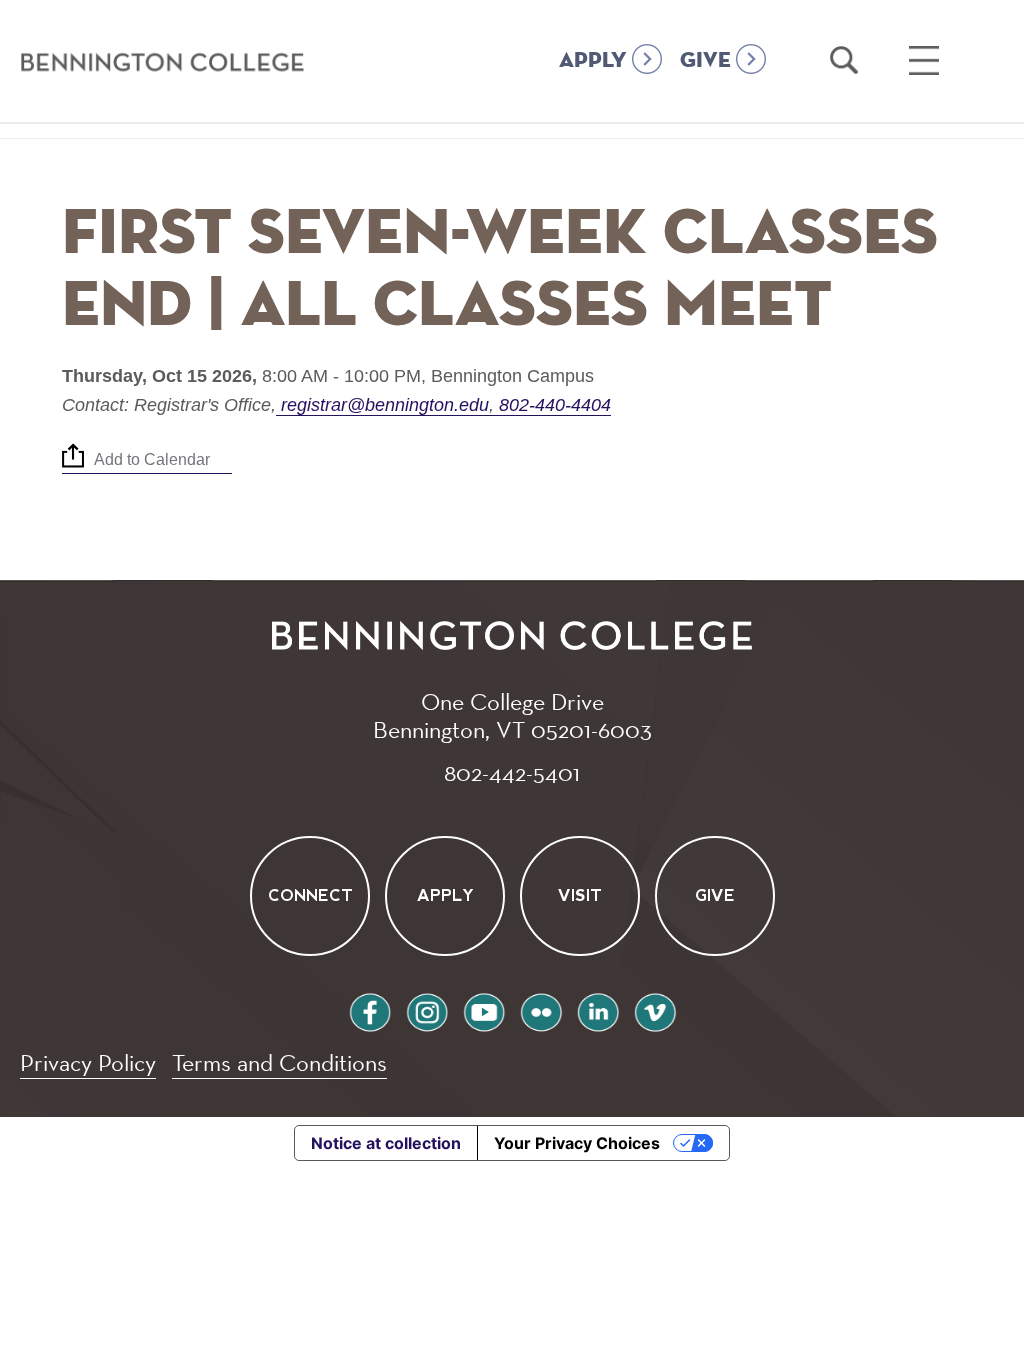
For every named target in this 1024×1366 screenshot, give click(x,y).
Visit (580, 895)
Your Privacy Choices (577, 1143)
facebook (370, 1009)
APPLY (593, 61)
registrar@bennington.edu (385, 405)
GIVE (705, 61)
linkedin (598, 1009)
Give (715, 895)
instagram (427, 1009)
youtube (484, 1009)
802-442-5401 (512, 772)
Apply (444, 895)
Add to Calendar (152, 459)
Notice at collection (386, 1143)
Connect (309, 895)
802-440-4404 (552, 405)
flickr (541, 1009)
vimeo (655, 1009)
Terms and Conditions (279, 1062)
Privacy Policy (88, 1062)
